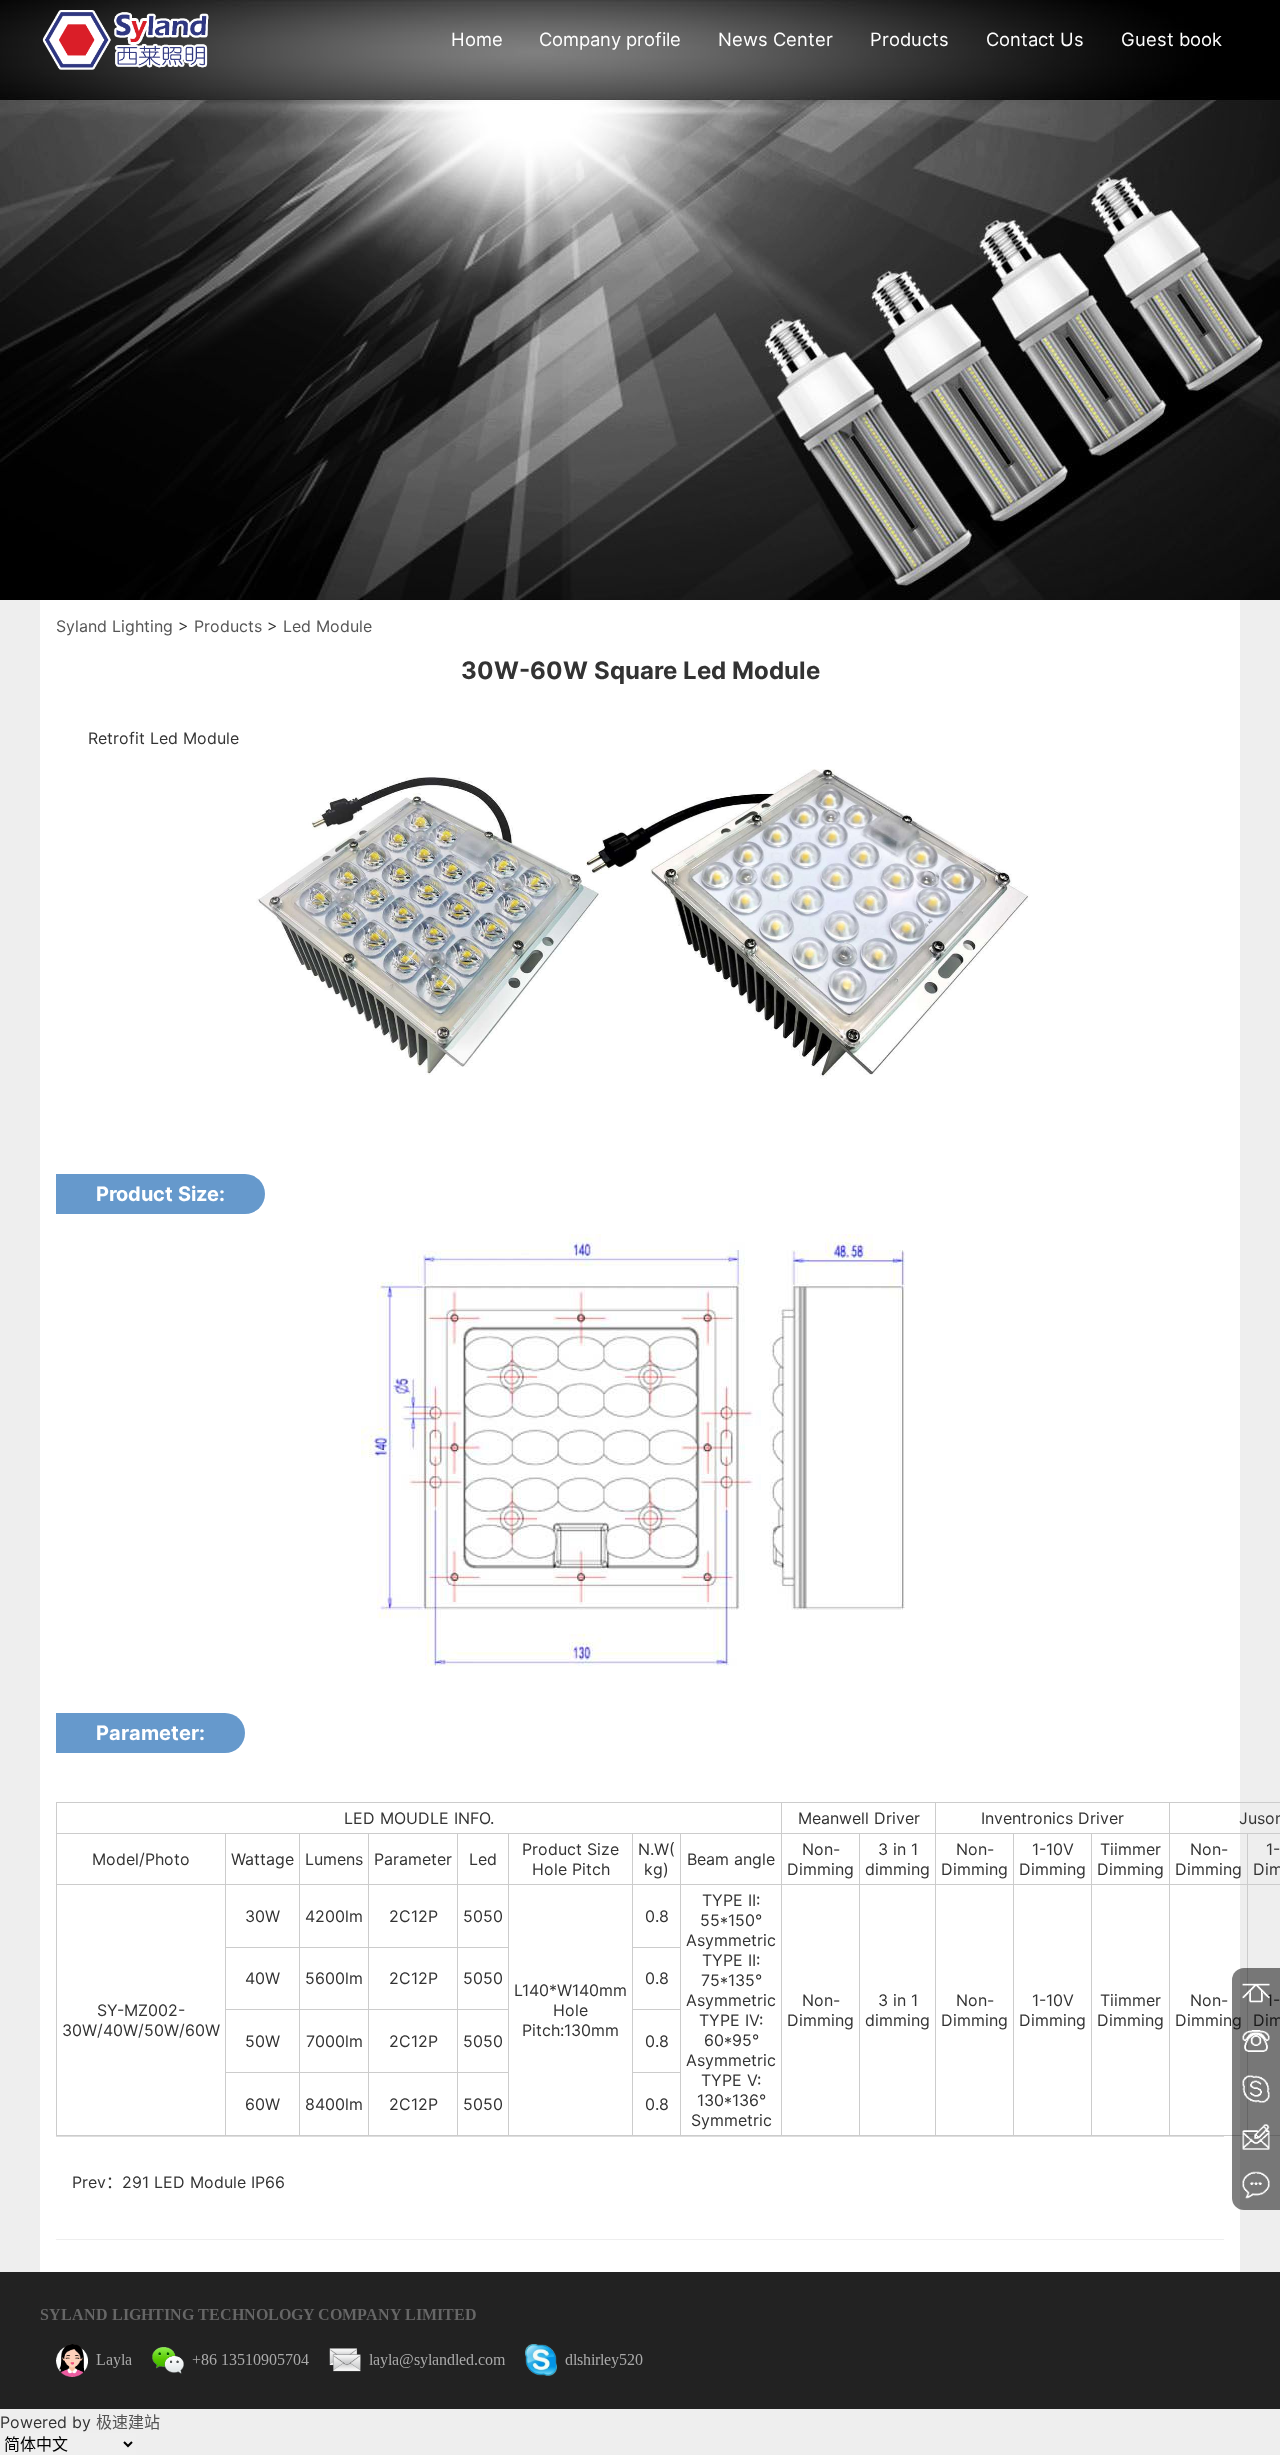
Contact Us (1035, 39)
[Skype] (1256, 2089)
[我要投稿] (1256, 2137)
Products (909, 39)
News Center (775, 39)
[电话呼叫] (1256, 2041)
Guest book (1171, 39)
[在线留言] (1256, 2185)
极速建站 (128, 2422)
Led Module (327, 626)
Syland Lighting (114, 626)
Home (477, 39)
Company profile (610, 39)
